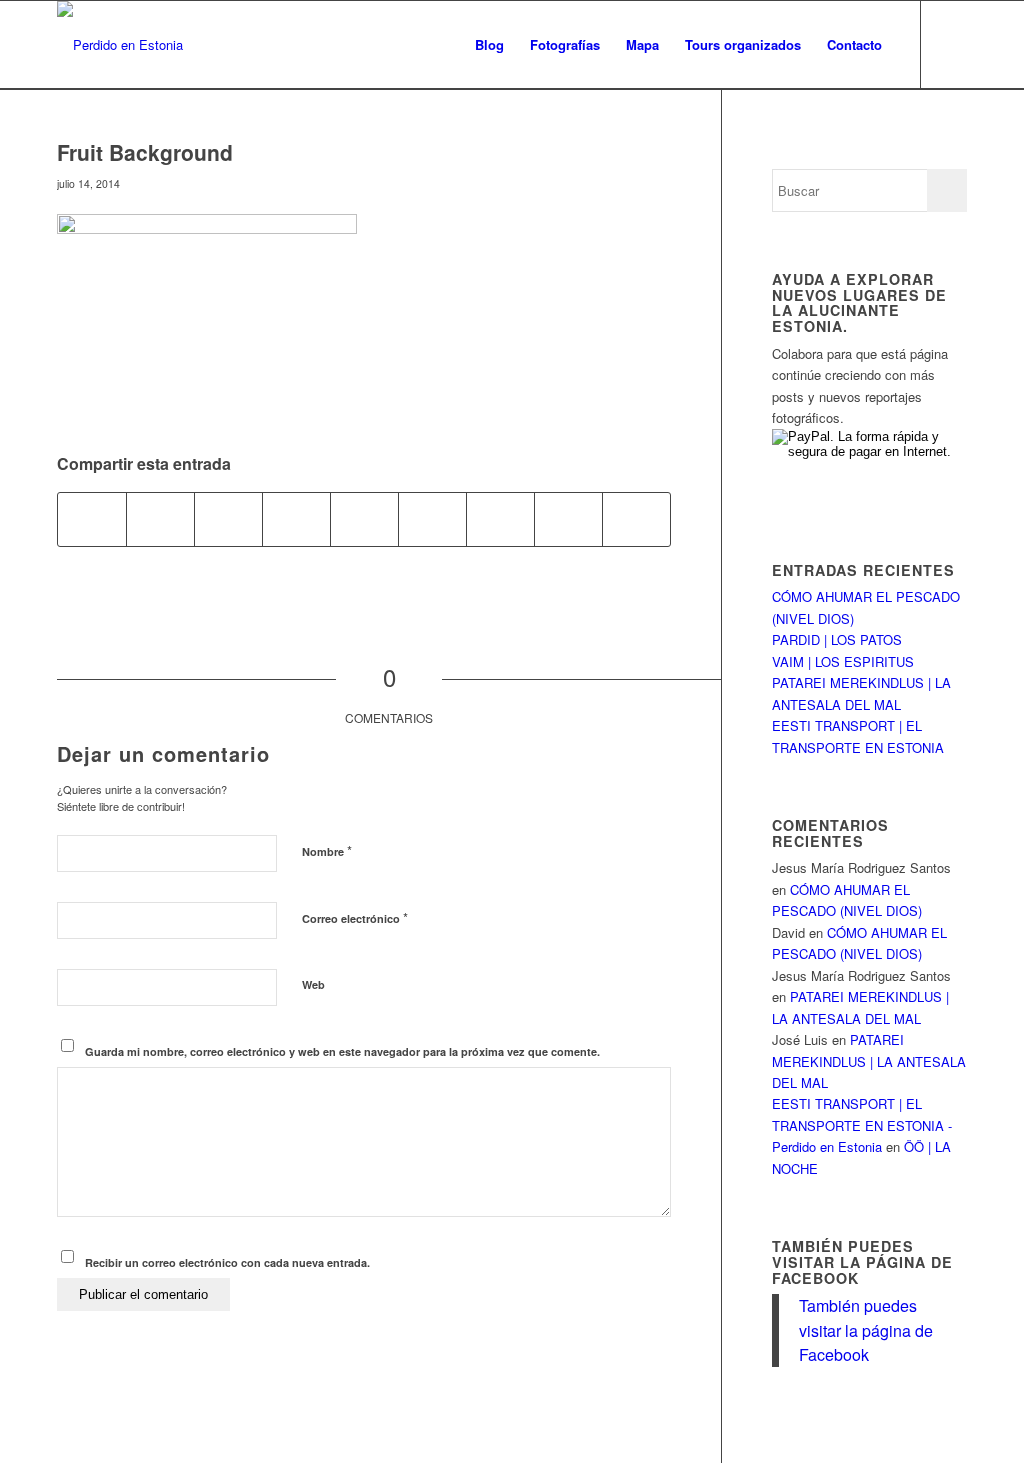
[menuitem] (489, 45)
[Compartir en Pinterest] (296, 519)
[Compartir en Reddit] (568, 519)
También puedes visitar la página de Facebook (862, 1261)
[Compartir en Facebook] (92, 519)
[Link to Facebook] (952, 44)
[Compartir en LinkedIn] (364, 519)
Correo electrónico (355, 917)
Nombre (327, 850)
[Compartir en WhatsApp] (228, 519)
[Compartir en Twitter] (160, 519)
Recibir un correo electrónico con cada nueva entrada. (227, 1262)
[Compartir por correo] (636, 519)
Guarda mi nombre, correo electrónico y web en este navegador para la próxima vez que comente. (342, 1051)
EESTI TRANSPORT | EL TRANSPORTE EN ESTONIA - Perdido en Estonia (862, 1125)
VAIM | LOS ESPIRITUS (843, 661)
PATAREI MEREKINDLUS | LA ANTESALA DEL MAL (869, 1061)
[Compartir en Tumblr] (432, 519)
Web (313, 984)
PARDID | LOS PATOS (837, 639)
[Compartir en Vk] (500, 519)
